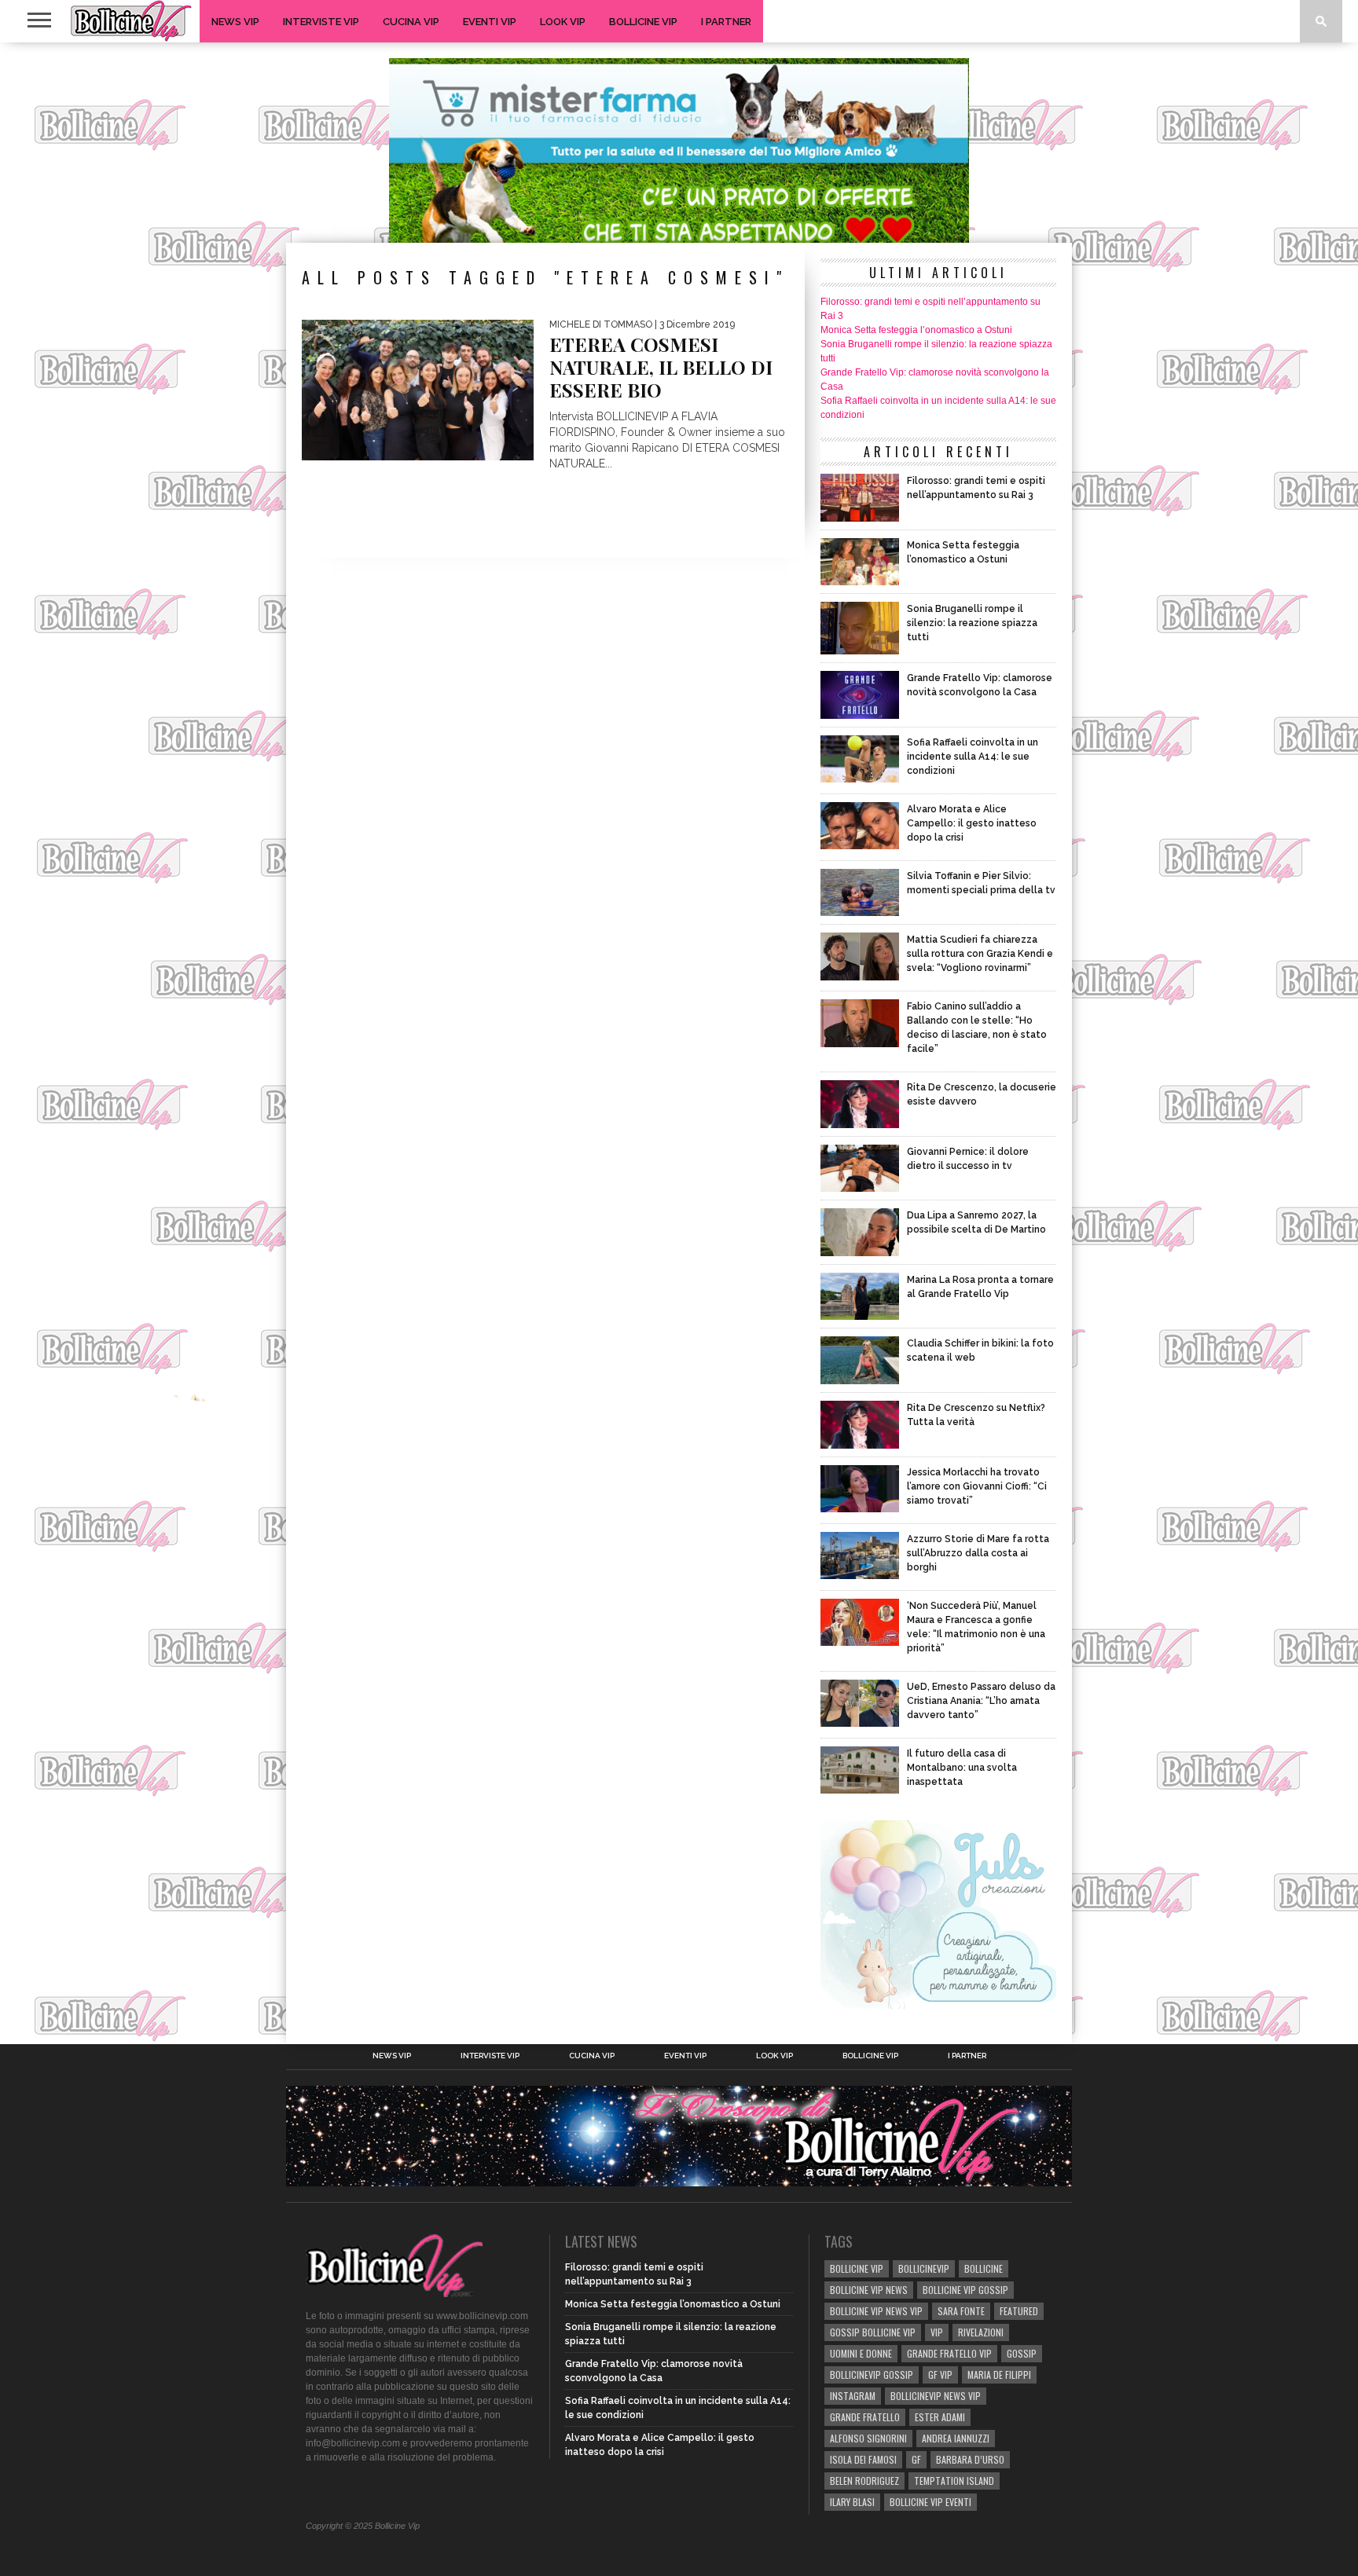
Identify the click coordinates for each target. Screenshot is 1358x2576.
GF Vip (940, 2374)
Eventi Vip (490, 22)
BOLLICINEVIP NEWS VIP (936, 2396)
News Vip (235, 22)
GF (916, 2459)
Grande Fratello (865, 2417)
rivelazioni (981, 2332)
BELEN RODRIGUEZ (864, 2481)
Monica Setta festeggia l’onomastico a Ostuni (916, 330)
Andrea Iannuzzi (956, 2438)
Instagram (853, 2396)
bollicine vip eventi (930, 2502)
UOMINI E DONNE (861, 2353)
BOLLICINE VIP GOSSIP (965, 2290)
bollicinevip (924, 2268)
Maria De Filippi (999, 2374)
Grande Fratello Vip (949, 2353)
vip (937, 2332)
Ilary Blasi (852, 2502)
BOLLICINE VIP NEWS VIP (876, 2311)
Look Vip (563, 22)
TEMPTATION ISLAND (954, 2481)
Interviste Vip (321, 22)
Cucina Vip (411, 22)
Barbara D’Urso (970, 2459)
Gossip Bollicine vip (873, 2332)
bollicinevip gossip (872, 2374)
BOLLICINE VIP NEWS (869, 2290)
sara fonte (961, 2311)
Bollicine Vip (643, 22)
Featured (1019, 2311)
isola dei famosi (863, 2459)
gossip (1022, 2353)
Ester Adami (940, 2417)
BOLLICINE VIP (857, 2268)
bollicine (984, 2268)
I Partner (726, 22)
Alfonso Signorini (868, 2438)
